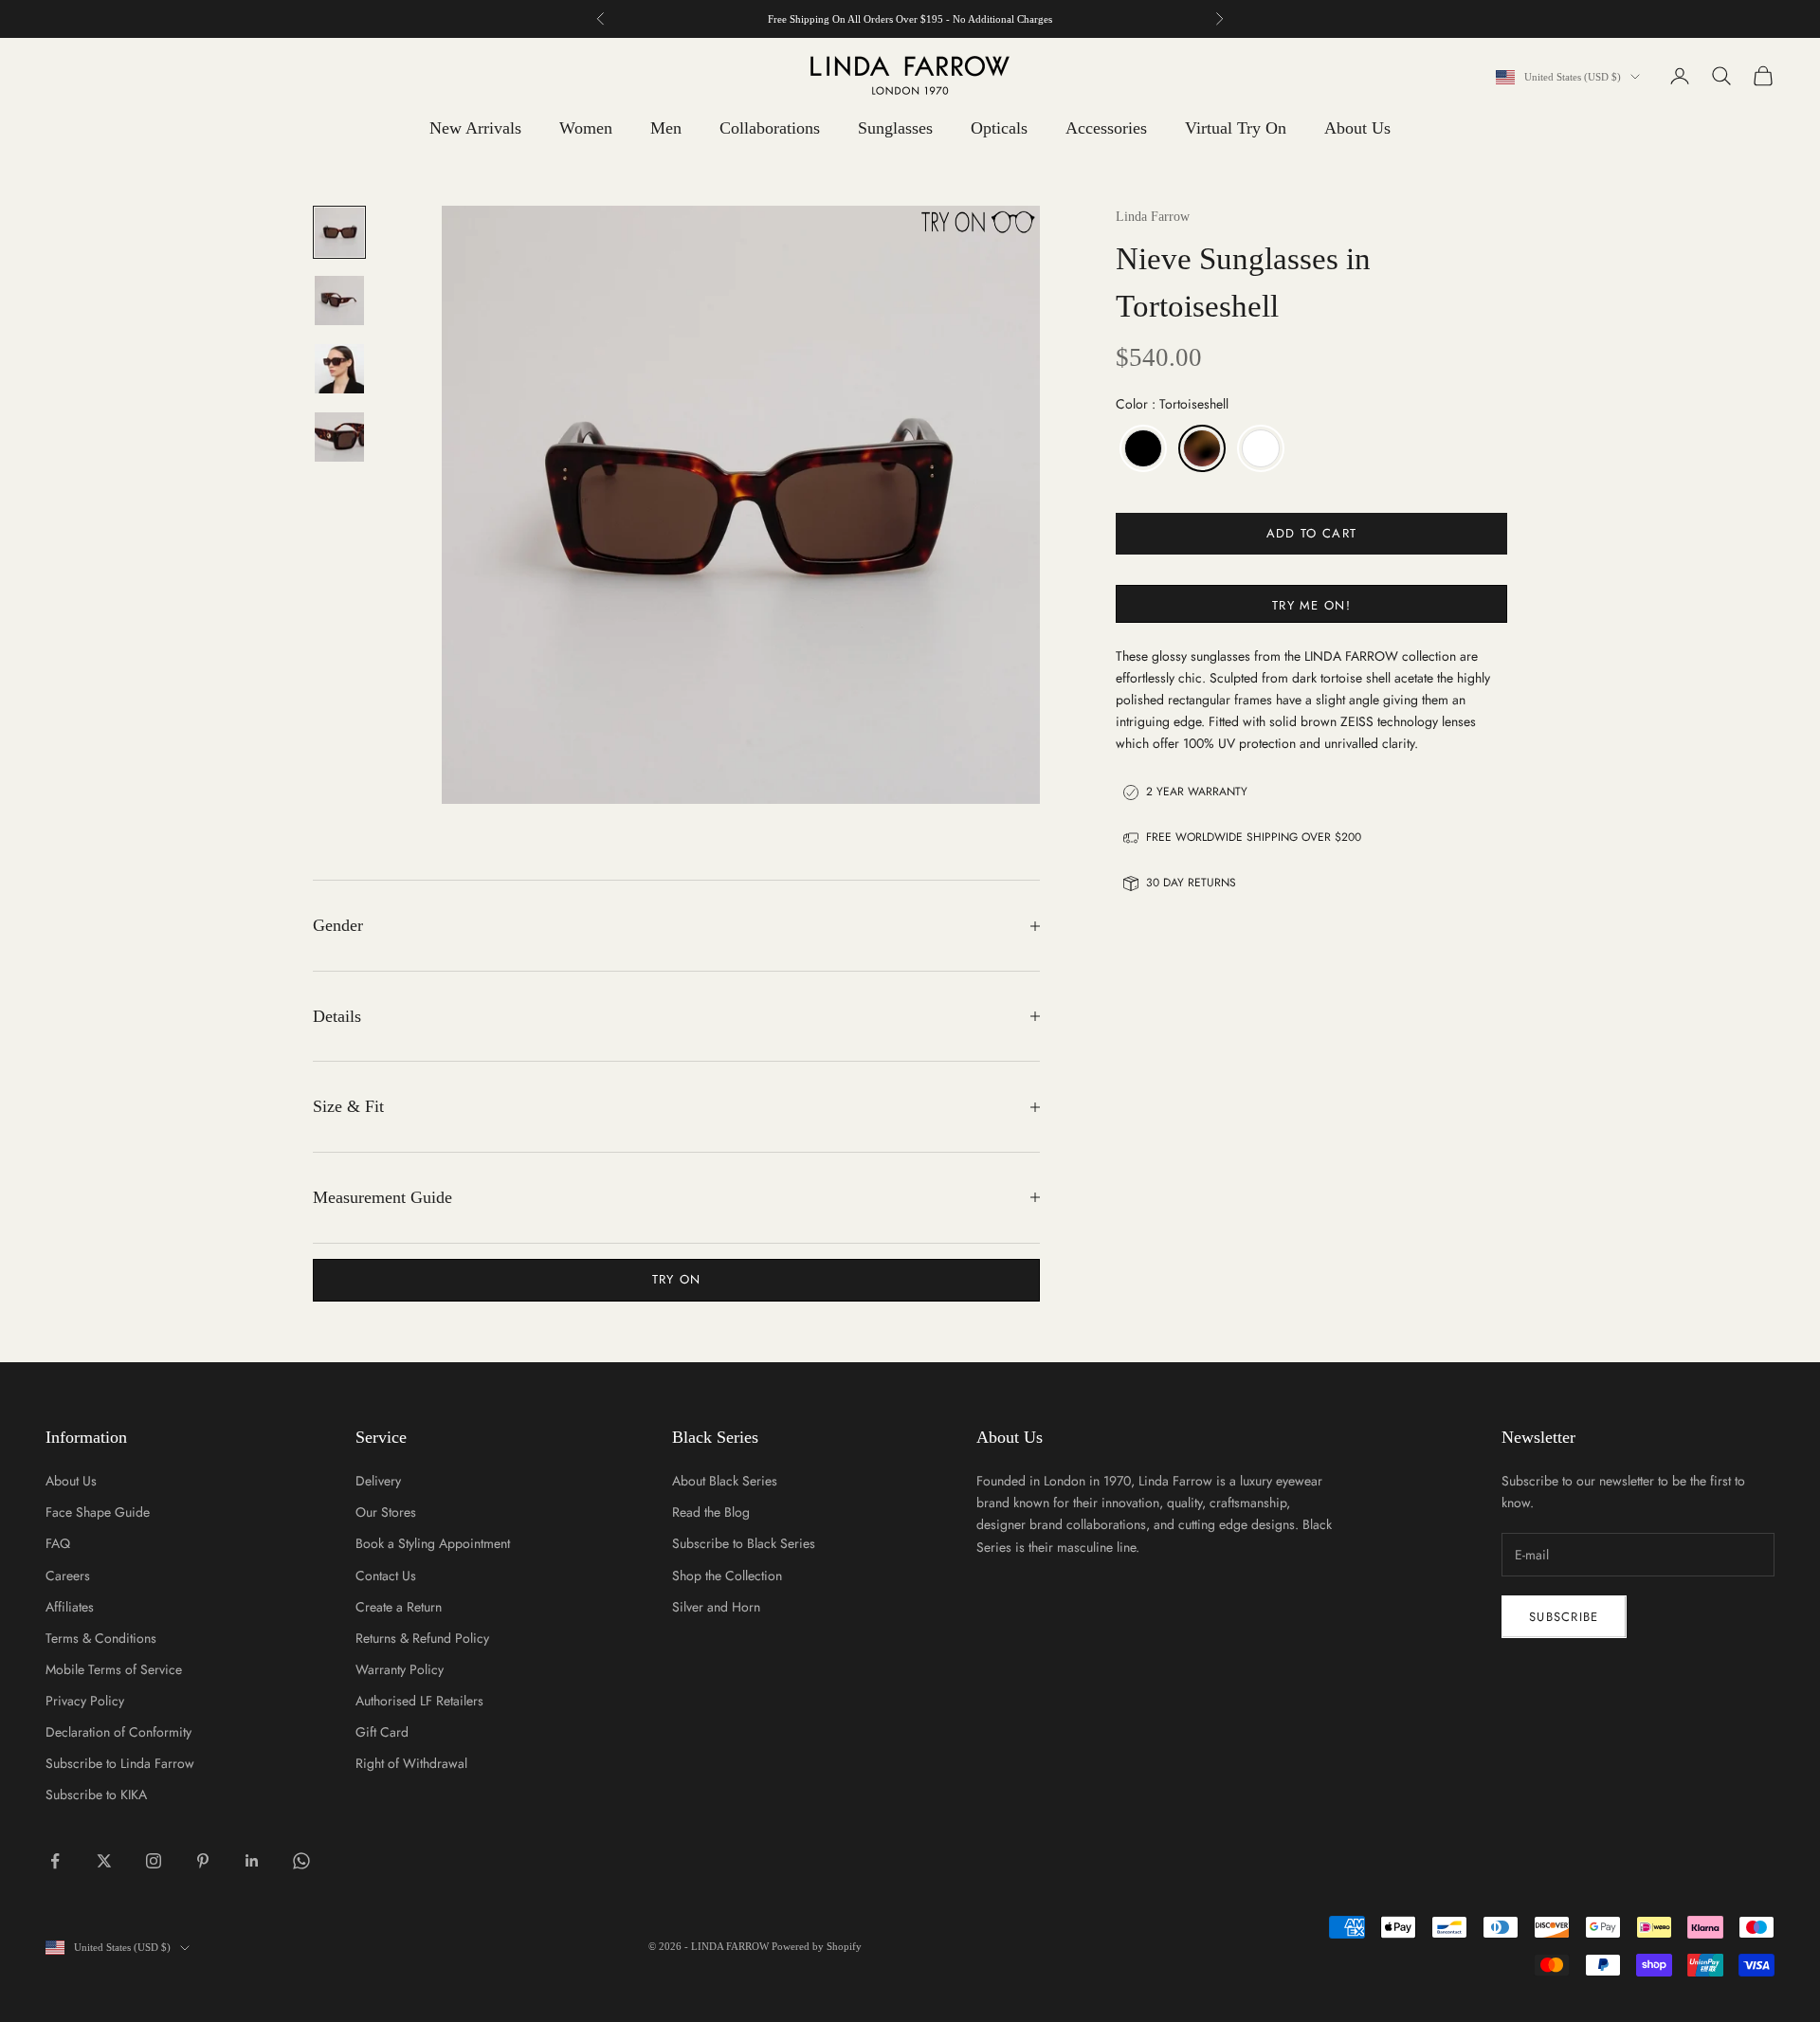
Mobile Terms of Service (114, 1669)
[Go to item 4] (339, 437)
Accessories (1106, 128)
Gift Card (382, 1732)
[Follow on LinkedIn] (252, 1861)
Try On (677, 1279)
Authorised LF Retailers (419, 1701)
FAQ (58, 1543)
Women (586, 128)
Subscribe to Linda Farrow (120, 1763)
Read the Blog (711, 1512)
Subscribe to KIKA (96, 1794)
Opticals (999, 128)
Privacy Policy (85, 1701)
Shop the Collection (727, 1576)
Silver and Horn (716, 1607)
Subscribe (1564, 1617)
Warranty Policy (400, 1669)
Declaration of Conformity (118, 1732)
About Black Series (725, 1481)
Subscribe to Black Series (744, 1543)
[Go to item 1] (339, 232)
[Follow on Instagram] (154, 1861)
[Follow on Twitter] (104, 1861)
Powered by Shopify (817, 1946)
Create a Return (399, 1607)
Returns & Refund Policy (422, 1638)
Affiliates (70, 1607)
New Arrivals (475, 128)
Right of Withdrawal (411, 1763)
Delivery (378, 1481)
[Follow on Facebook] (55, 1861)
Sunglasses (895, 128)
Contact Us (386, 1576)
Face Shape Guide (98, 1512)
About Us (1357, 128)
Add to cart (1311, 533)
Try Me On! (1311, 605)
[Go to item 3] (339, 369)
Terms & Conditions (101, 1638)
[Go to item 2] (339, 301)
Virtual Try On (1236, 128)
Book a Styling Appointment (433, 1543)
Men (666, 128)
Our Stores (386, 1512)
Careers (68, 1576)
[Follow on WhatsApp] (301, 1861)
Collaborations (770, 128)
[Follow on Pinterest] (203, 1861)
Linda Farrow (1153, 217)
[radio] (1141, 448)
